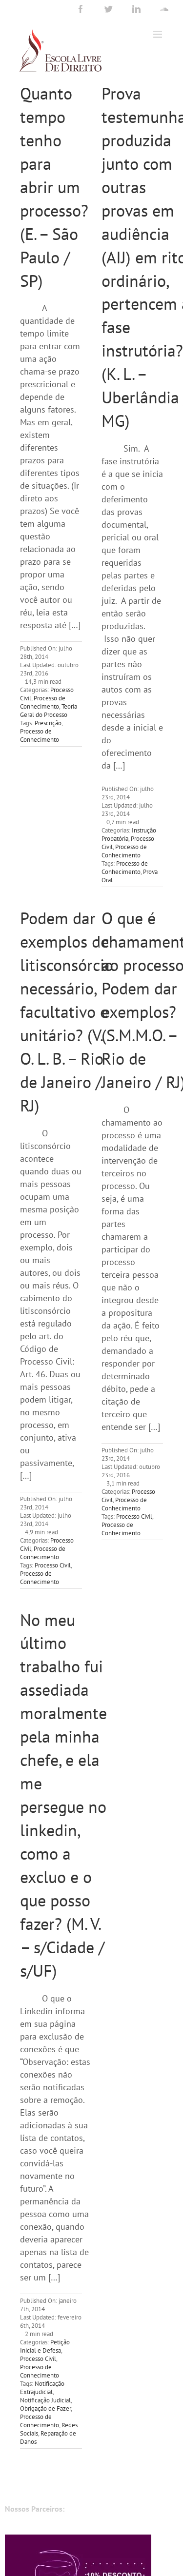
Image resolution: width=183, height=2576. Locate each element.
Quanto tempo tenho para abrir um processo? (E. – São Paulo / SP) (54, 187)
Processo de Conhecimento (43, 702)
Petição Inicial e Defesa (45, 2346)
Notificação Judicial (45, 2400)
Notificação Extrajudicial (42, 2388)
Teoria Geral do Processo (49, 711)
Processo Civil (53, 1565)
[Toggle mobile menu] (158, 34)
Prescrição (48, 723)
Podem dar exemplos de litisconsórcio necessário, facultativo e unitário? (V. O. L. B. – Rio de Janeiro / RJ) (67, 1011)
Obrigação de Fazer (45, 2408)
